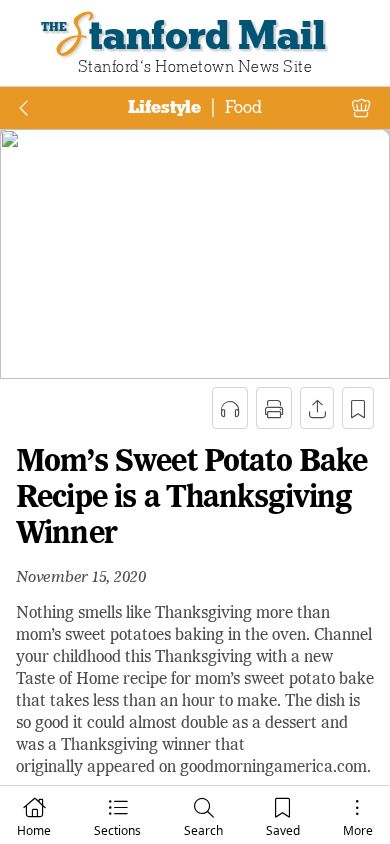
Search (203, 830)
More (358, 830)
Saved (283, 830)
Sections (117, 830)
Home (34, 830)
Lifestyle (164, 107)
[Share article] (317, 408)
